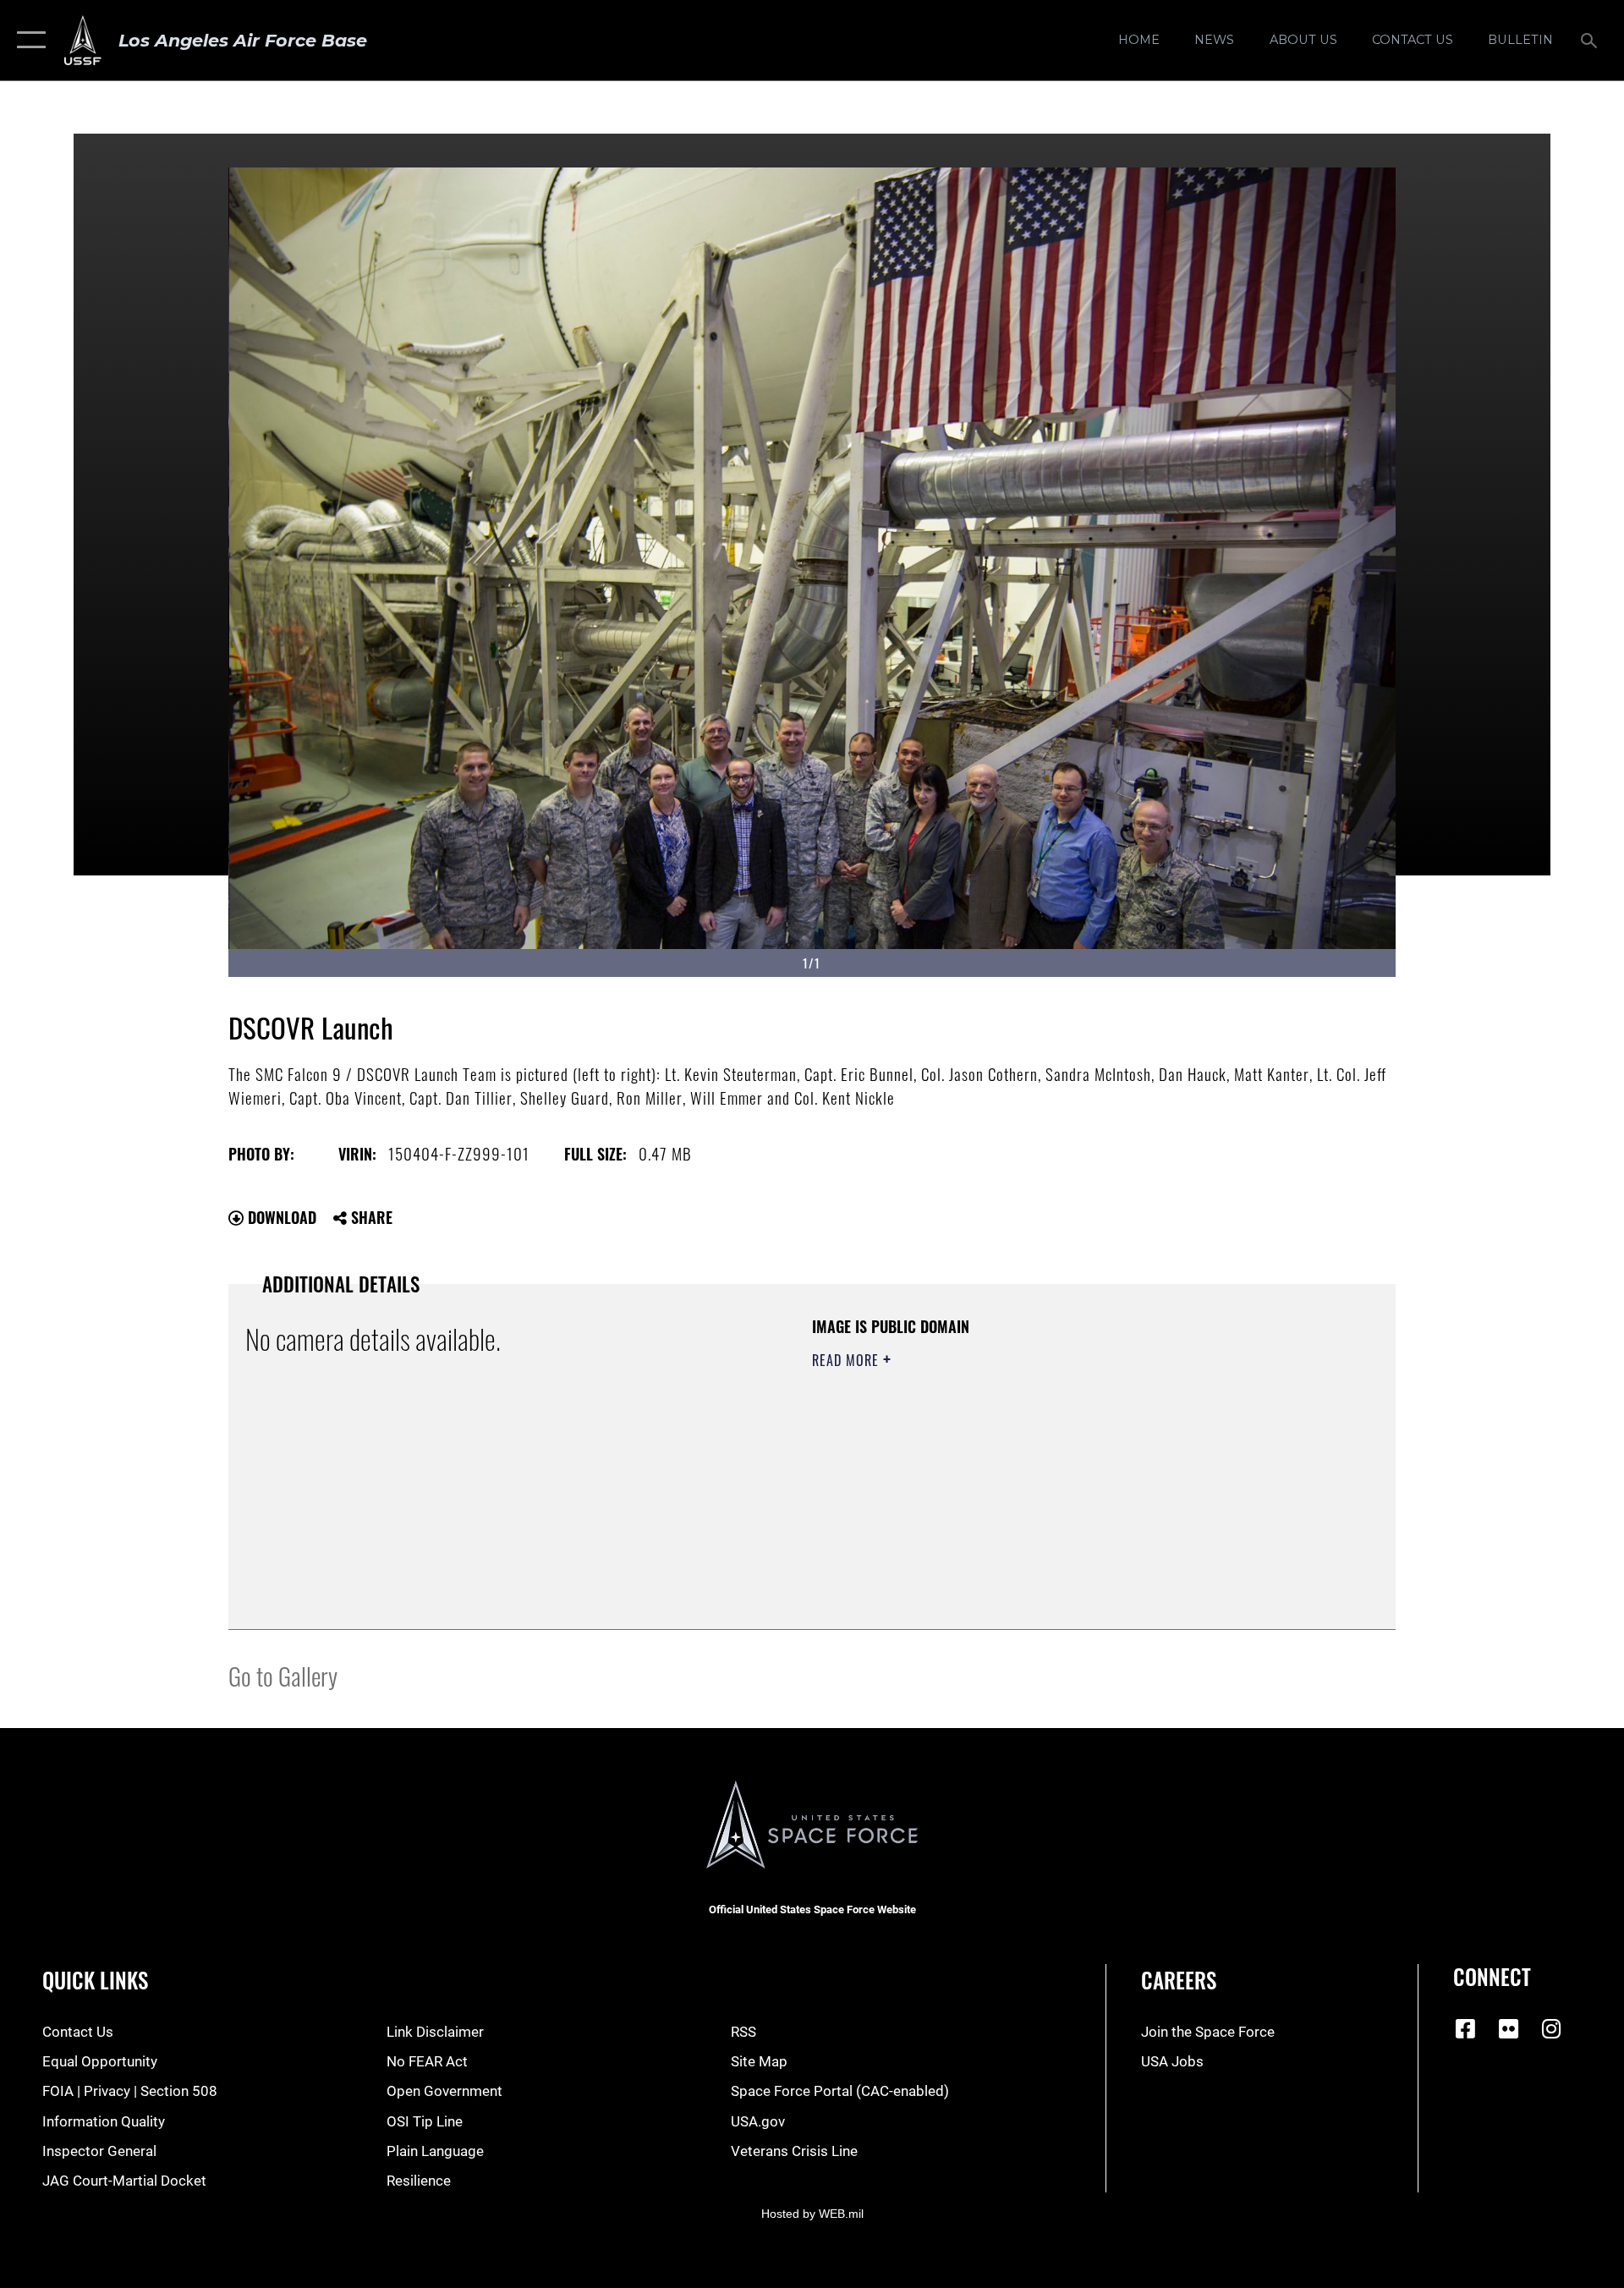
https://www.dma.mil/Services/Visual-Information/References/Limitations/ (1010, 1468)
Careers (1179, 1980)
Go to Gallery (283, 1675)
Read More (848, 1360)
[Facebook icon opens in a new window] (1466, 2028)
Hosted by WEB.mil (812, 2214)
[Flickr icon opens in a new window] (1509, 2028)
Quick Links (95, 1980)
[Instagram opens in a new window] (1551, 2028)
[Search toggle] (1591, 40)
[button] (27, 40)
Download (280, 1217)
